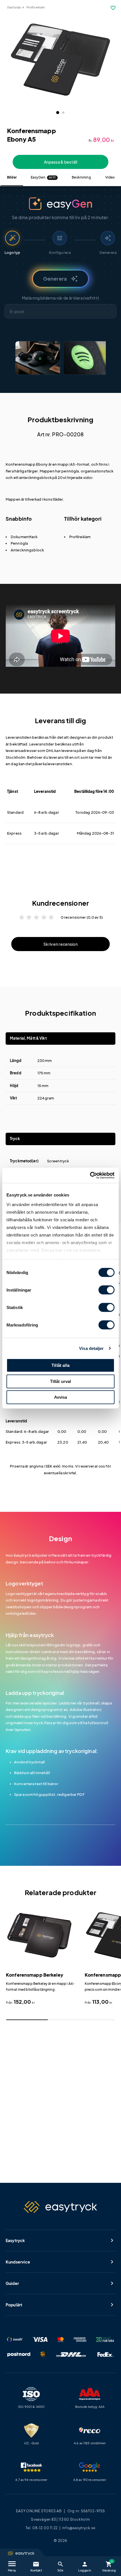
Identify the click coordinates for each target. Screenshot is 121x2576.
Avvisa (61, 1397)
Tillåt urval (61, 1381)
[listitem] (38, 358)
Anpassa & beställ (60, 162)
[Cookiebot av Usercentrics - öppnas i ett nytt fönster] (90, 1175)
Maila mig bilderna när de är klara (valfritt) (60, 298)
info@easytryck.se (79, 2528)
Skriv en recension (60, 944)
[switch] (107, 1290)
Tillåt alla (60, 1365)
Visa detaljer (91, 1348)
